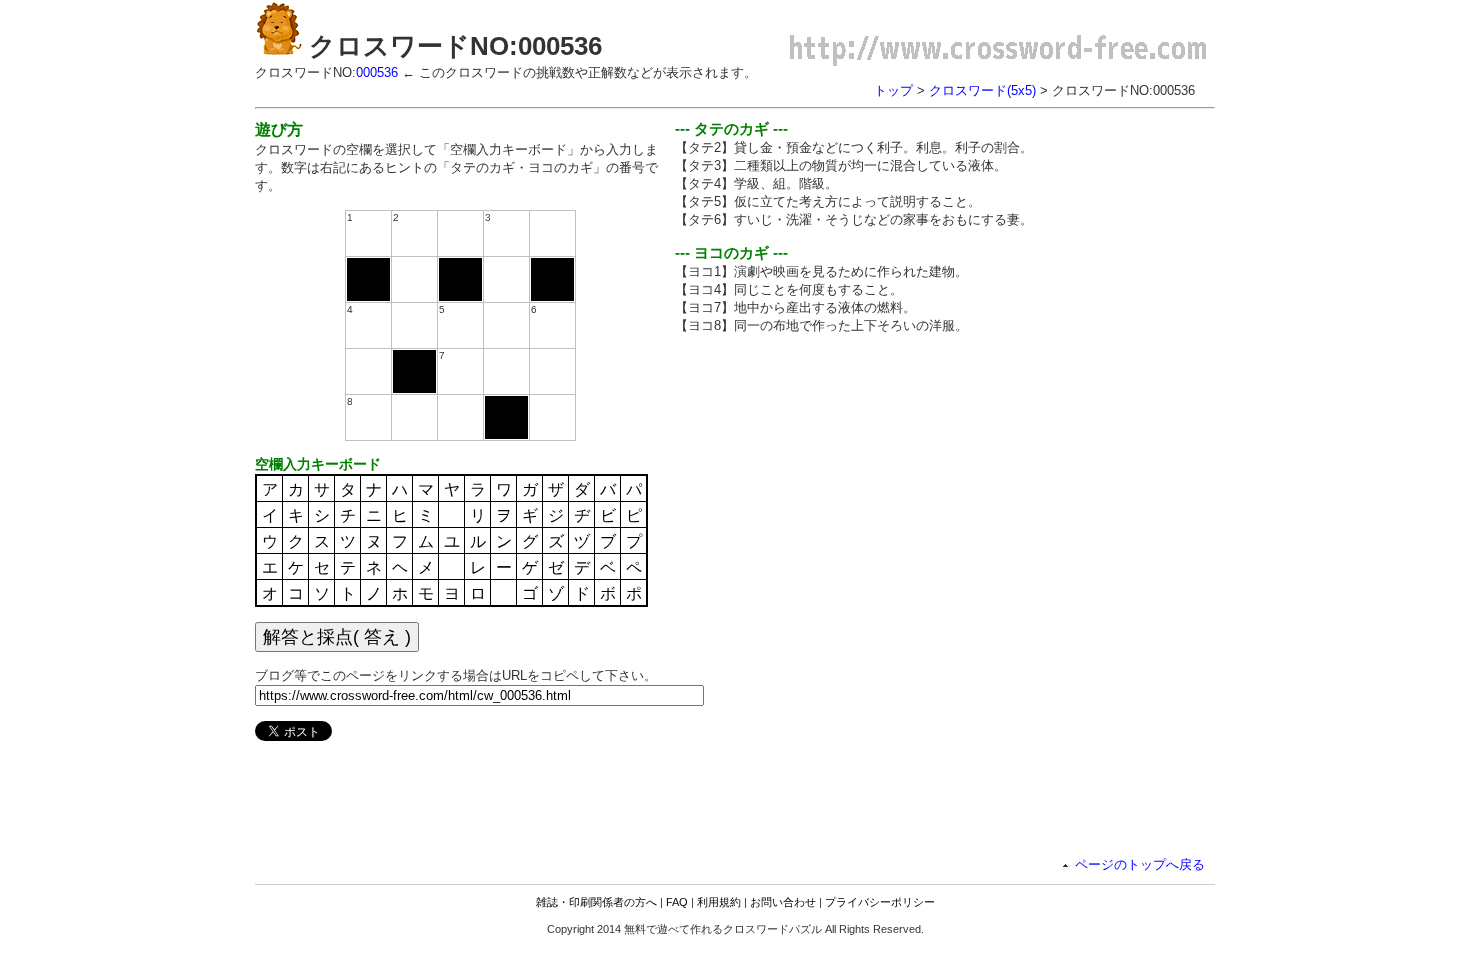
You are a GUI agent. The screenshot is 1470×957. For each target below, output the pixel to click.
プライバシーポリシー (880, 902)
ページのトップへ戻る (1140, 864)
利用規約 (719, 902)
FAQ (677, 902)
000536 (377, 72)
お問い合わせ (783, 902)
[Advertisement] (843, 490)
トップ (893, 90)
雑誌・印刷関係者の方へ (596, 902)
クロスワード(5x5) (982, 90)
